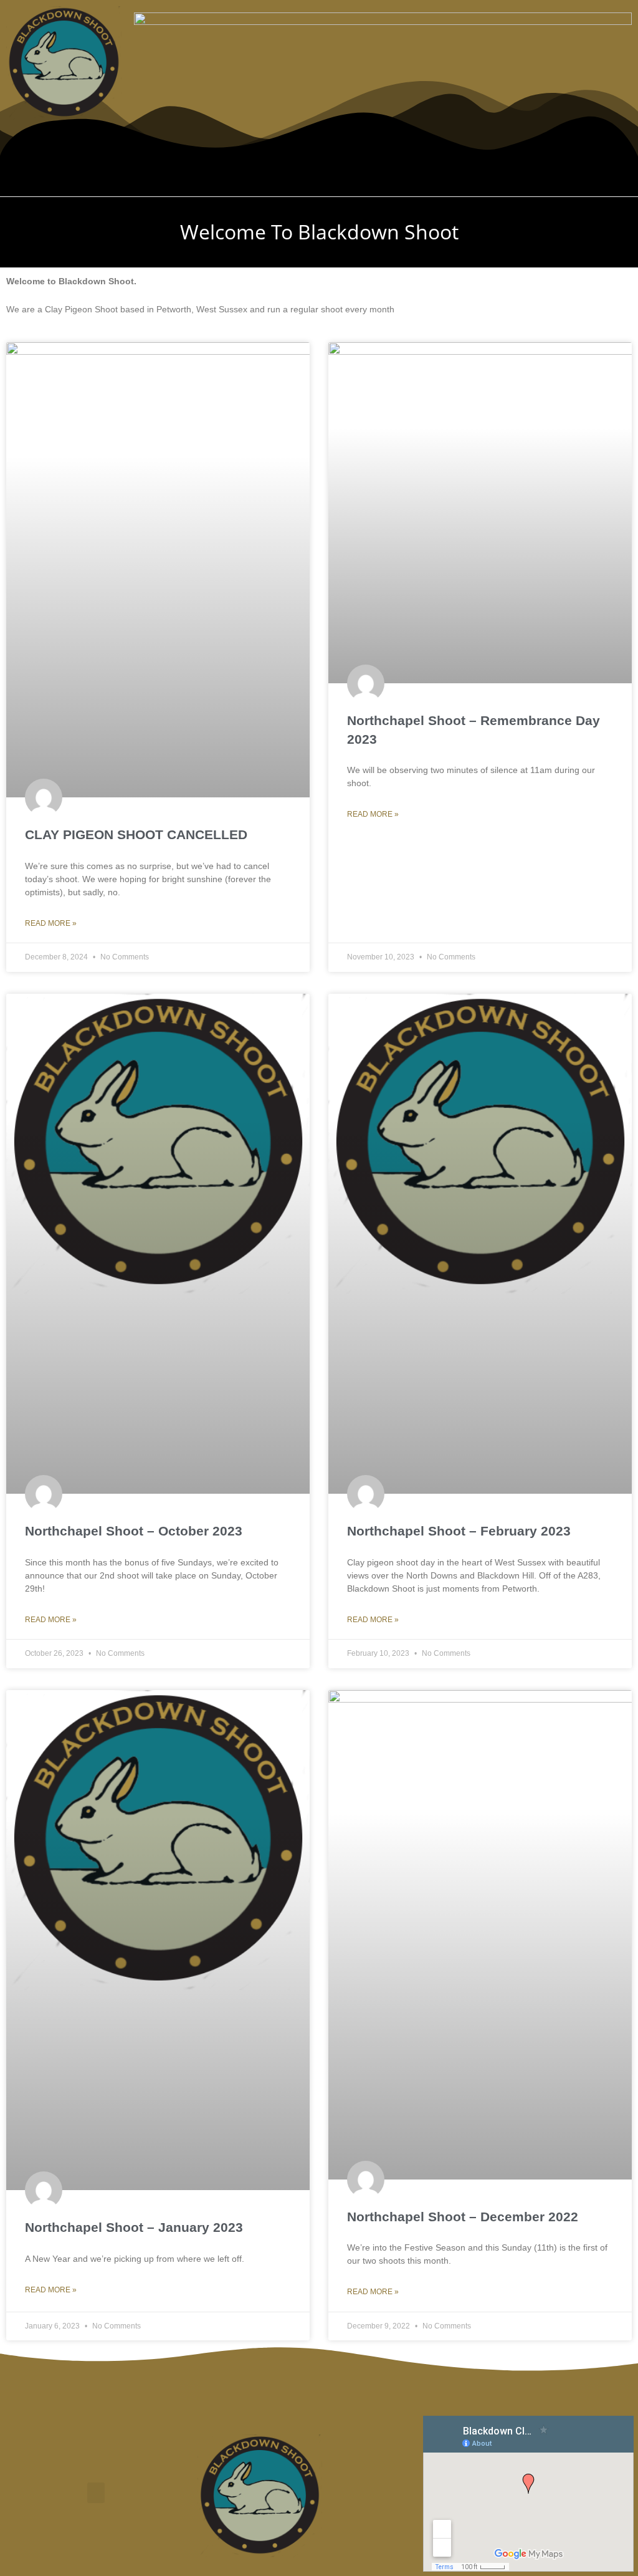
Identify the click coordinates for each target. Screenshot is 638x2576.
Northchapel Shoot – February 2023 (459, 1531)
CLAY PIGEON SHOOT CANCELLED (136, 834)
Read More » (51, 923)
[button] (319, 174)
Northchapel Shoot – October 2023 (134, 1531)
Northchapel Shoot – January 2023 (134, 2227)
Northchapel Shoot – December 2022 (463, 2217)
